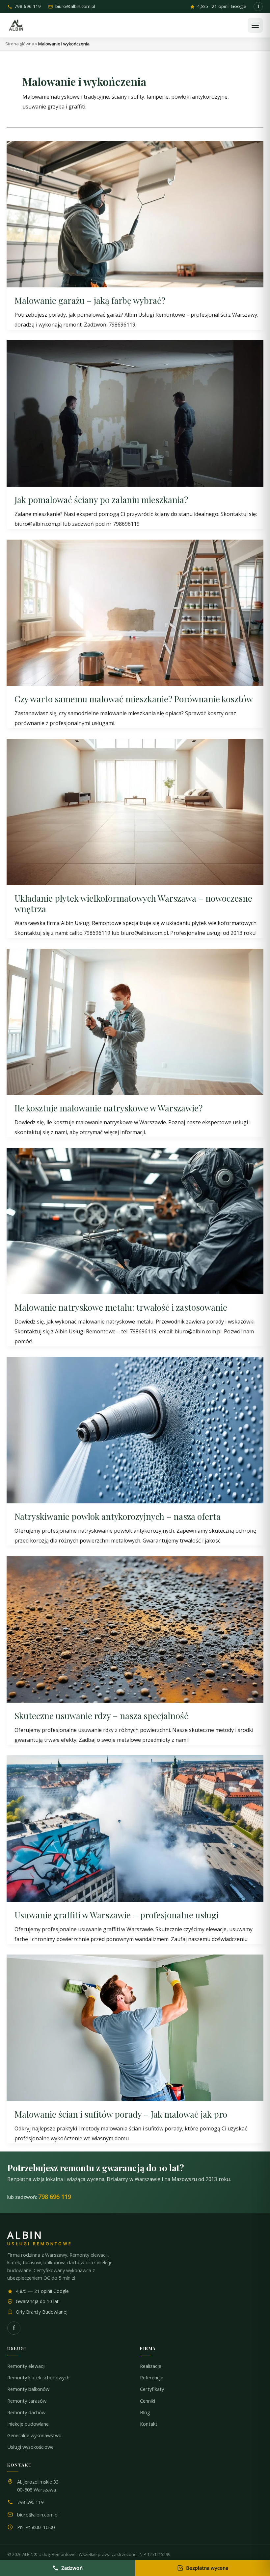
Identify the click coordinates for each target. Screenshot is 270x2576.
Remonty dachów (26, 2412)
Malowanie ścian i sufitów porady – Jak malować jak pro (121, 2114)
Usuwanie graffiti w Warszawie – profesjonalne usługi (117, 1915)
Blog (145, 2412)
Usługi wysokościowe (30, 2447)
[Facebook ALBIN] (258, 7)
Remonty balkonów (28, 2389)
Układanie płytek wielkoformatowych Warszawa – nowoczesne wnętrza (133, 903)
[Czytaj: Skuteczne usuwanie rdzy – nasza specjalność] (135, 1629)
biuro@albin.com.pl (75, 7)
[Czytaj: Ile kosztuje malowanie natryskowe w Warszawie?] (135, 1021)
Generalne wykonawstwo (34, 2435)
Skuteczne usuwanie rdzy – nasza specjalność (101, 1716)
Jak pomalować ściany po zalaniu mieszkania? (101, 500)
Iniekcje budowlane (28, 2424)
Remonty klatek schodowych (38, 2378)
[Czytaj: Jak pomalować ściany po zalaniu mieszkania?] (135, 413)
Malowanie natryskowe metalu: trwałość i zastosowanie (121, 1307)
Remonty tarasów (27, 2401)
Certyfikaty (152, 2389)
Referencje (152, 2378)
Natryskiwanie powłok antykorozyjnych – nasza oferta (118, 1516)
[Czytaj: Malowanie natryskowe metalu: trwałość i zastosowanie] (135, 1221)
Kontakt (149, 2424)
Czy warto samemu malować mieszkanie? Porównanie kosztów (134, 699)
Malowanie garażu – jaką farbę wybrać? (90, 300)
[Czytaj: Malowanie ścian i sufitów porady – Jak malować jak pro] (135, 2027)
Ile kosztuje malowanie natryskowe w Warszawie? (108, 1108)
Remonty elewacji (26, 2366)
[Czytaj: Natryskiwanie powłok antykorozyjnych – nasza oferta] (135, 1429)
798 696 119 (28, 7)
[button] (255, 25)
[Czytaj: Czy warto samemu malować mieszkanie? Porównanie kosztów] (135, 612)
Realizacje (151, 2366)
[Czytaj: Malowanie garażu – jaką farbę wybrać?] (135, 214)
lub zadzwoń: (39, 2197)
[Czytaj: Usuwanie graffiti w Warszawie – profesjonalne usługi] (135, 1828)
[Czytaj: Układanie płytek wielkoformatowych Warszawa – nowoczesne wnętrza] (135, 812)
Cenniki (148, 2401)
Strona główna (20, 44)
